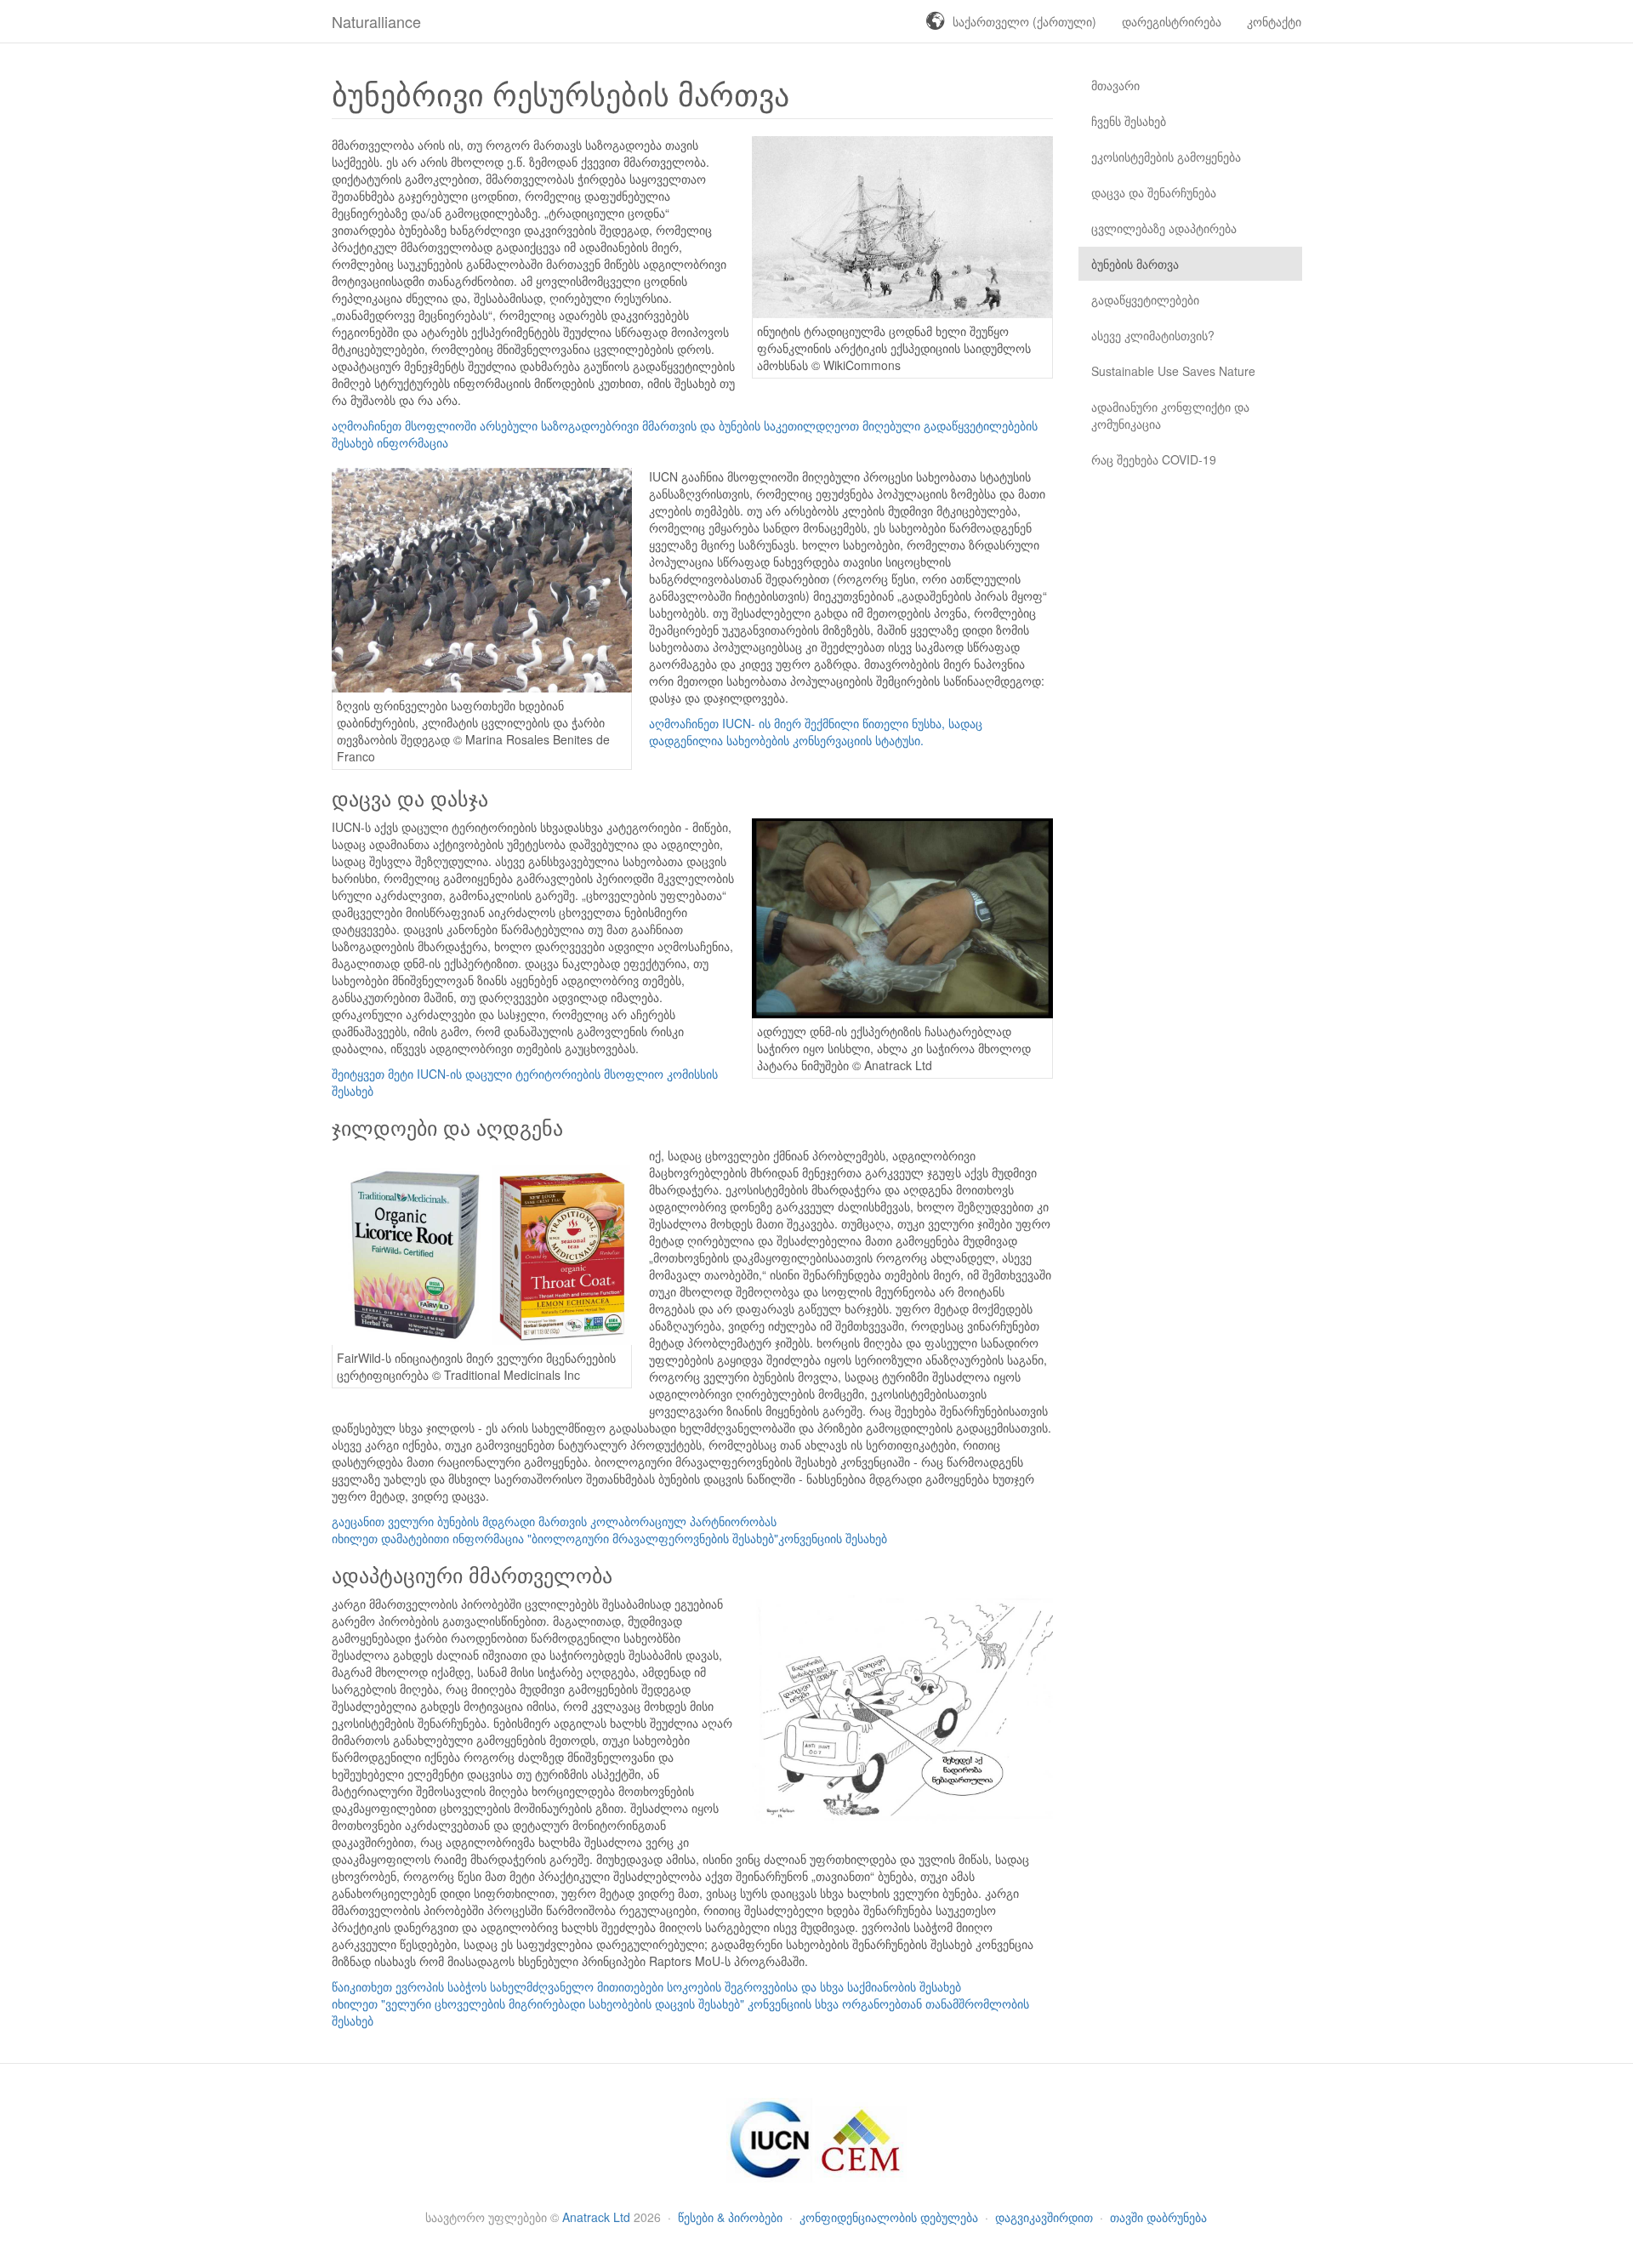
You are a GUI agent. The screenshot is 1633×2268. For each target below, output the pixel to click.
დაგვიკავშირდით (1046, 2217)
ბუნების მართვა (1135, 264)
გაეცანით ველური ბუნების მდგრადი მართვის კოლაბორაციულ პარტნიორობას (554, 1521)
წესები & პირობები (732, 2217)
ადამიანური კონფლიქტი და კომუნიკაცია (1170, 415)
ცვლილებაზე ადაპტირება (1164, 228)
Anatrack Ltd (596, 2217)
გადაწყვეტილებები (1145, 299)
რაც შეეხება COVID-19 (1154, 459)
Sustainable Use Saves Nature (1173, 371)
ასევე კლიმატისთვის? (1153, 335)
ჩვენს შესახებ (1129, 121)
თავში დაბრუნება (1158, 2217)
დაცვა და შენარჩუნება (1154, 192)
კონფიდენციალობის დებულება (890, 2217)
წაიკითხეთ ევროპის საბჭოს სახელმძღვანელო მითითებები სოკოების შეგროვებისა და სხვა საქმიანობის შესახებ (646, 1986)
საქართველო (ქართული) (1024, 21)
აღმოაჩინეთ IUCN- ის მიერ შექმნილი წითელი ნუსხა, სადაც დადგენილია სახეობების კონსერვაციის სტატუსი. (816, 732)
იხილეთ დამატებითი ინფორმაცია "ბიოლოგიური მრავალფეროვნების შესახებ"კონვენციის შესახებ (609, 1538)
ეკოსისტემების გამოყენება (1166, 157)
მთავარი (1115, 85)
